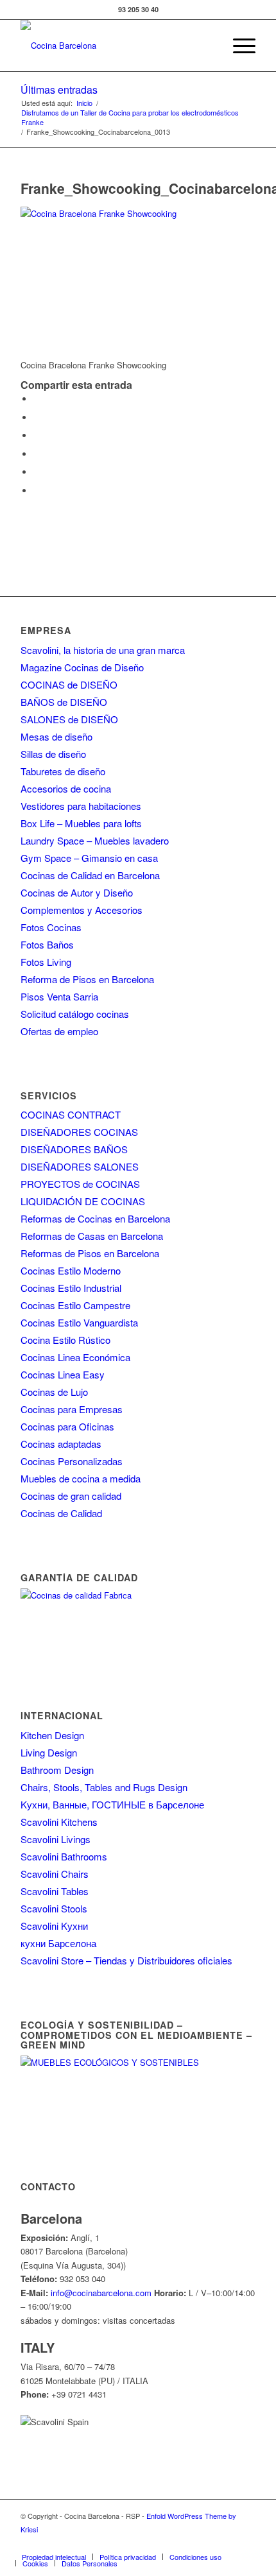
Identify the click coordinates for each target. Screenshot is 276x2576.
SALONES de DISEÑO (69, 719)
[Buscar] (208, 46)
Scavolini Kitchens (59, 1822)
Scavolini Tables (55, 1891)
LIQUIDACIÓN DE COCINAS (83, 1201)
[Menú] (238, 46)
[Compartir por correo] (37, 491)
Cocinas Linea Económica (75, 1357)
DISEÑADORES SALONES (80, 1166)
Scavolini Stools (54, 1908)
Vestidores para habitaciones (81, 806)
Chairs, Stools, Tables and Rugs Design (104, 1787)
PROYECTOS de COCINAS (80, 1184)
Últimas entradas (59, 90)
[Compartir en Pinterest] (37, 454)
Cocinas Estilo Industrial (71, 1288)
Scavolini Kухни (54, 1926)
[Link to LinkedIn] (227, 2543)
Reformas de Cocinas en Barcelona (95, 1218)
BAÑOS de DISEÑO (64, 702)
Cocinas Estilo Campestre (75, 1305)
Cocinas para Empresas (72, 1409)
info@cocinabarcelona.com (101, 2293)
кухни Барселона (58, 1943)
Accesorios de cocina (66, 788)
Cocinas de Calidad (61, 1513)
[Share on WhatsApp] (37, 435)
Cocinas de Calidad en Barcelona (90, 875)
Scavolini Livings (56, 1839)
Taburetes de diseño (63, 771)
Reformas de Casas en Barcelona (92, 1236)
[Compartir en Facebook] (37, 399)
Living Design (49, 1752)
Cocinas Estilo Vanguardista (79, 1322)
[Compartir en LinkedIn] (37, 472)
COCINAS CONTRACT (71, 1114)
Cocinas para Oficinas (67, 1426)
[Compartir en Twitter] (37, 417)
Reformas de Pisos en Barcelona (90, 1253)
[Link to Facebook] (130, 2543)
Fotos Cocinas (51, 927)
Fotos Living (46, 962)
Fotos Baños (47, 944)
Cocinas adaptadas (61, 1444)
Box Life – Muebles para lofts (81, 823)
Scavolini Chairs (55, 1874)
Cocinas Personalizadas (72, 1461)
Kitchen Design (52, 1735)
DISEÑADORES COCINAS (79, 1132)
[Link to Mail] (246, 2543)
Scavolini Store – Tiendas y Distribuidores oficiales (126, 1960)
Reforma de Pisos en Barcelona (87, 979)
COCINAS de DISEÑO (69, 684)
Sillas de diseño (53, 754)
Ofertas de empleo (59, 1031)
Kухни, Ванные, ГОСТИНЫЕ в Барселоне (112, 1804)
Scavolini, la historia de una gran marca (103, 650)
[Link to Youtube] (188, 2543)
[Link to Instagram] (169, 2543)
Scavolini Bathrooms (64, 1856)
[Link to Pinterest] (207, 2543)
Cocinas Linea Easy (63, 1374)
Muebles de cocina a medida (81, 1478)
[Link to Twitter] (150, 2543)
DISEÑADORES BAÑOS (74, 1149)
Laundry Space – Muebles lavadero (95, 840)
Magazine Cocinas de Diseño (82, 667)
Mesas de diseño (56, 736)
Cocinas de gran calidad (71, 1496)
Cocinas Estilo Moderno (71, 1270)
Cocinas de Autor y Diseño (77, 892)
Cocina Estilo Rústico (65, 1340)
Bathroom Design (57, 1770)
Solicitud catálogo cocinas (75, 1014)
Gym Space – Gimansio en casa (89, 858)
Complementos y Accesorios (82, 910)
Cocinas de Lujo (54, 1392)
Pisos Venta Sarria (59, 996)
